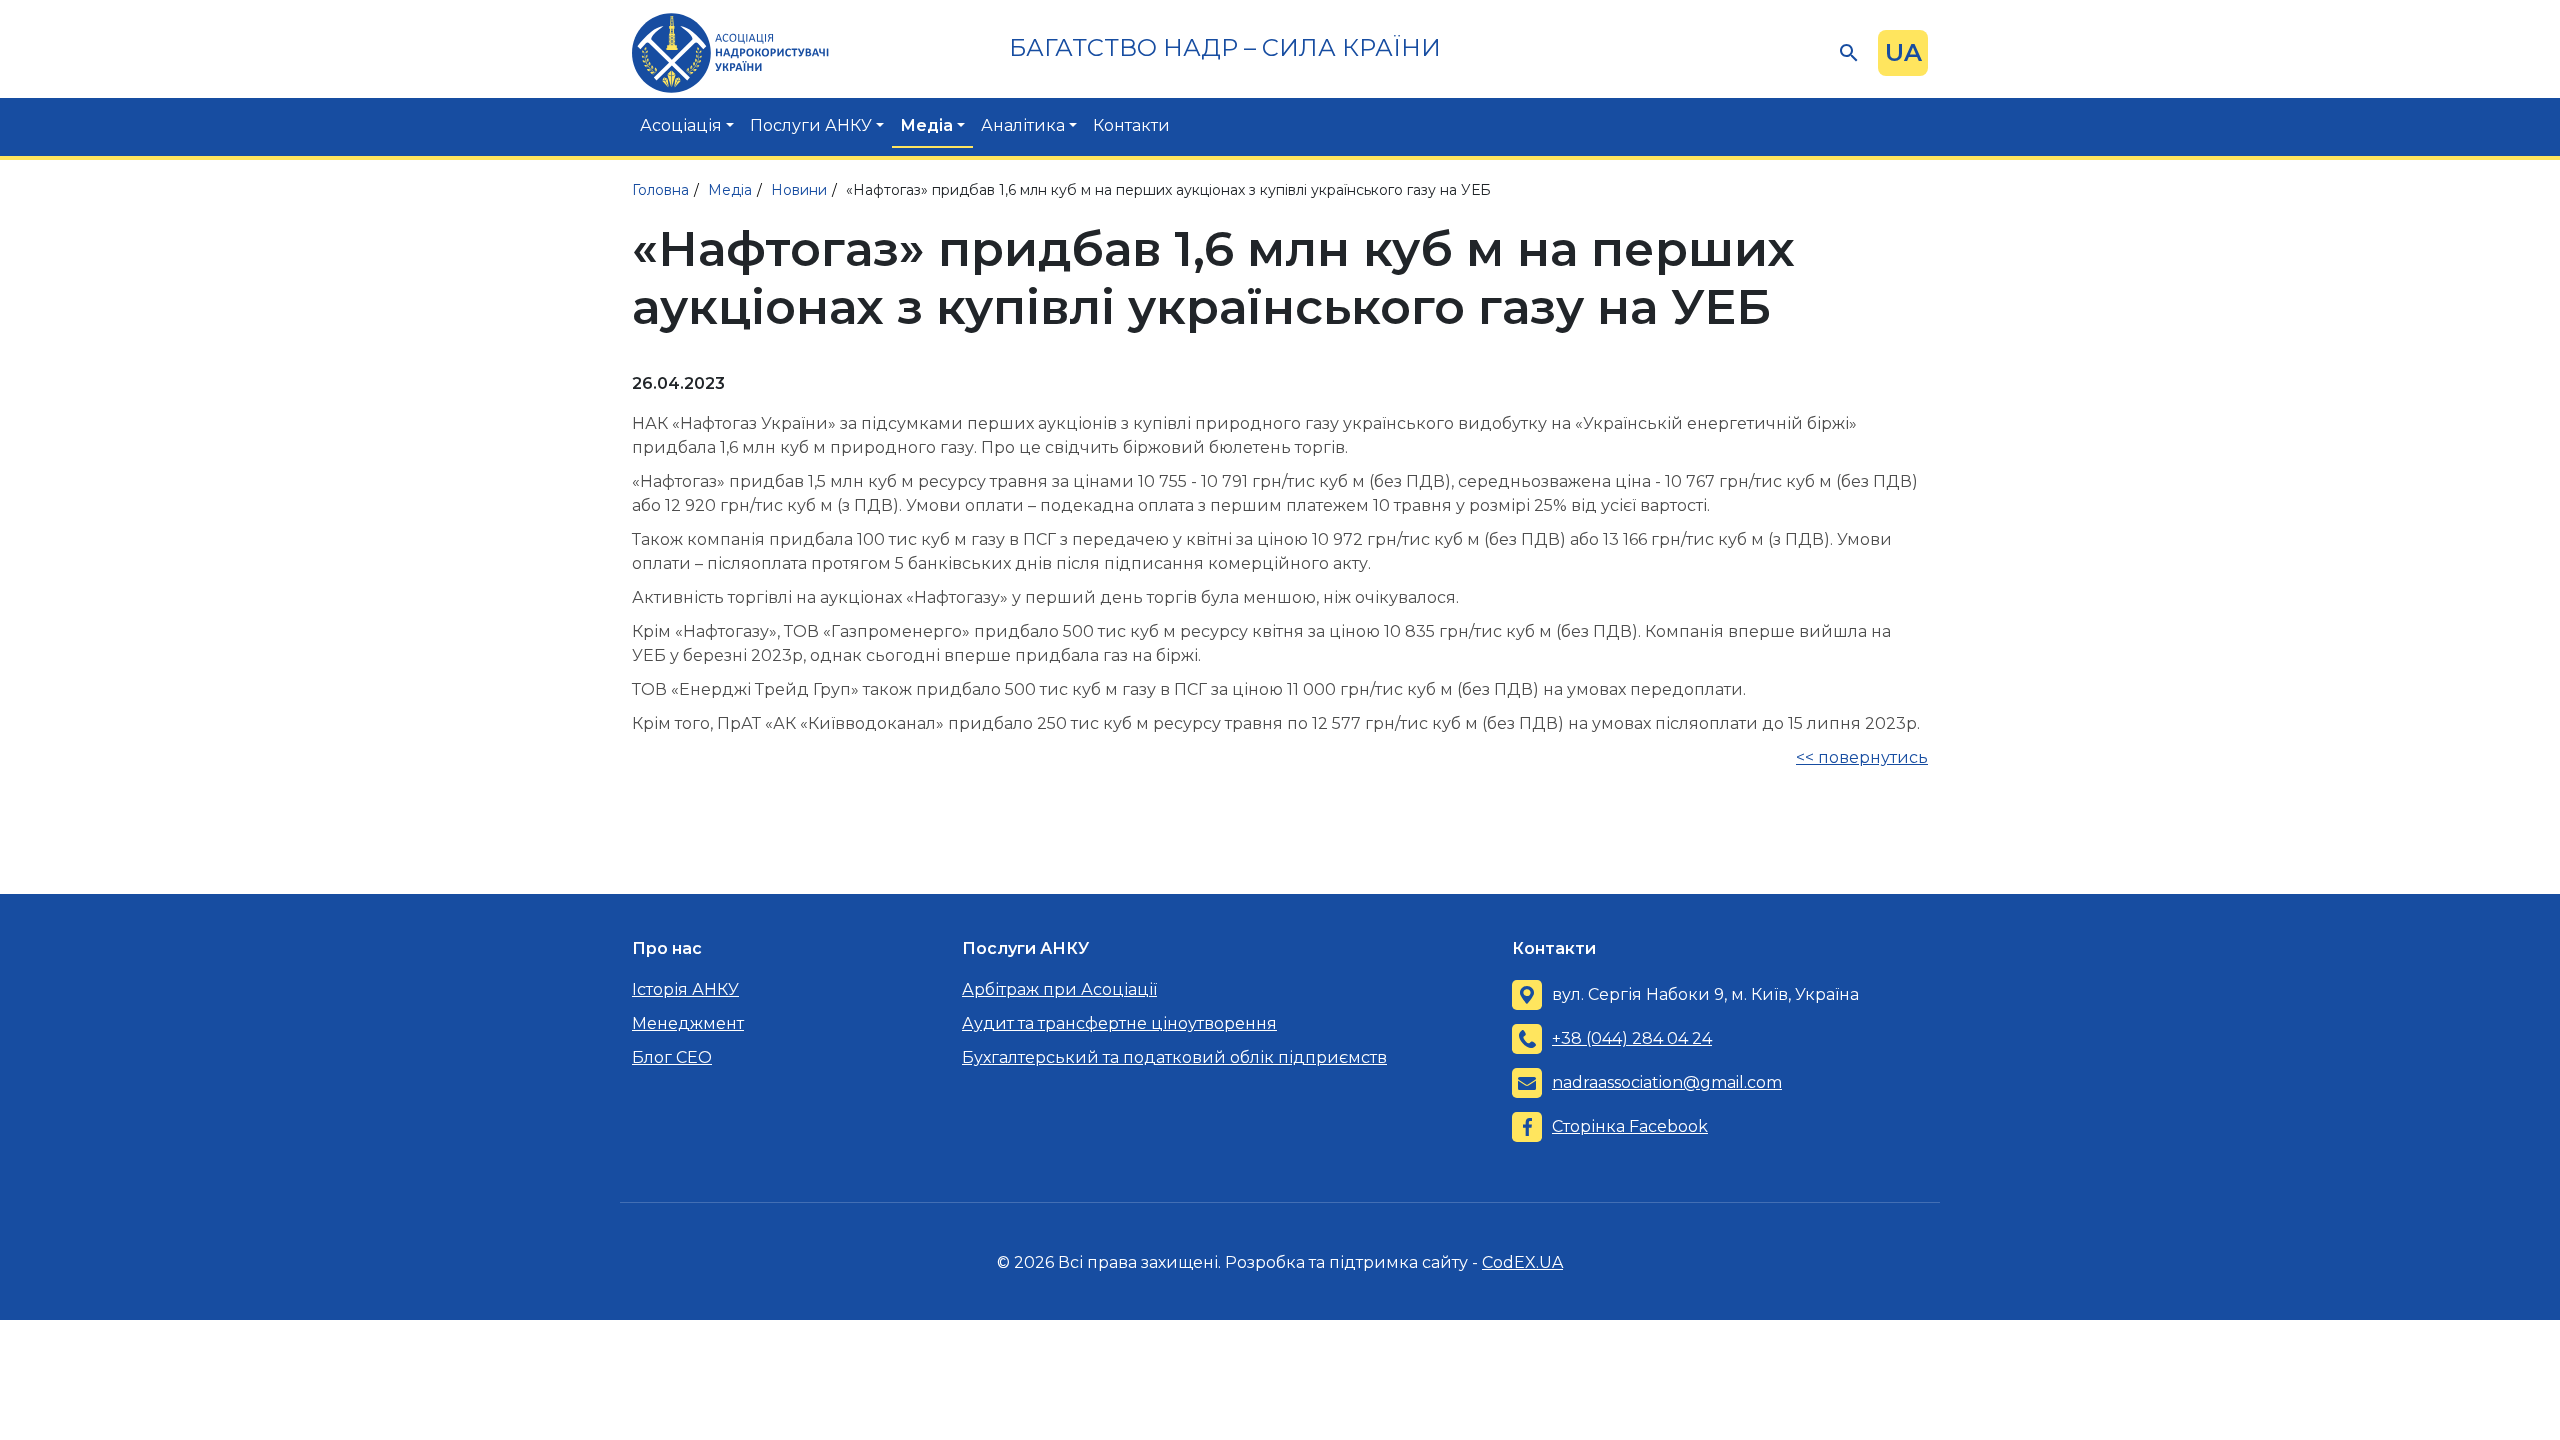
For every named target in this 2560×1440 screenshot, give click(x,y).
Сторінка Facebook (1630, 1126)
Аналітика (1023, 125)
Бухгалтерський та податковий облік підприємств (1174, 1057)
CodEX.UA (1522, 1262)
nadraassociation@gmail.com (1667, 1082)
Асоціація (681, 125)
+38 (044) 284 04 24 (1632, 1038)
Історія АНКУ (685, 989)
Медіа (926, 125)
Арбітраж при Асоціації (1059, 989)
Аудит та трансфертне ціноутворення (1119, 1023)
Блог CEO (672, 1057)
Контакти (1131, 125)
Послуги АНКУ (811, 125)
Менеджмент (688, 1023)
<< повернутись (1862, 757)
